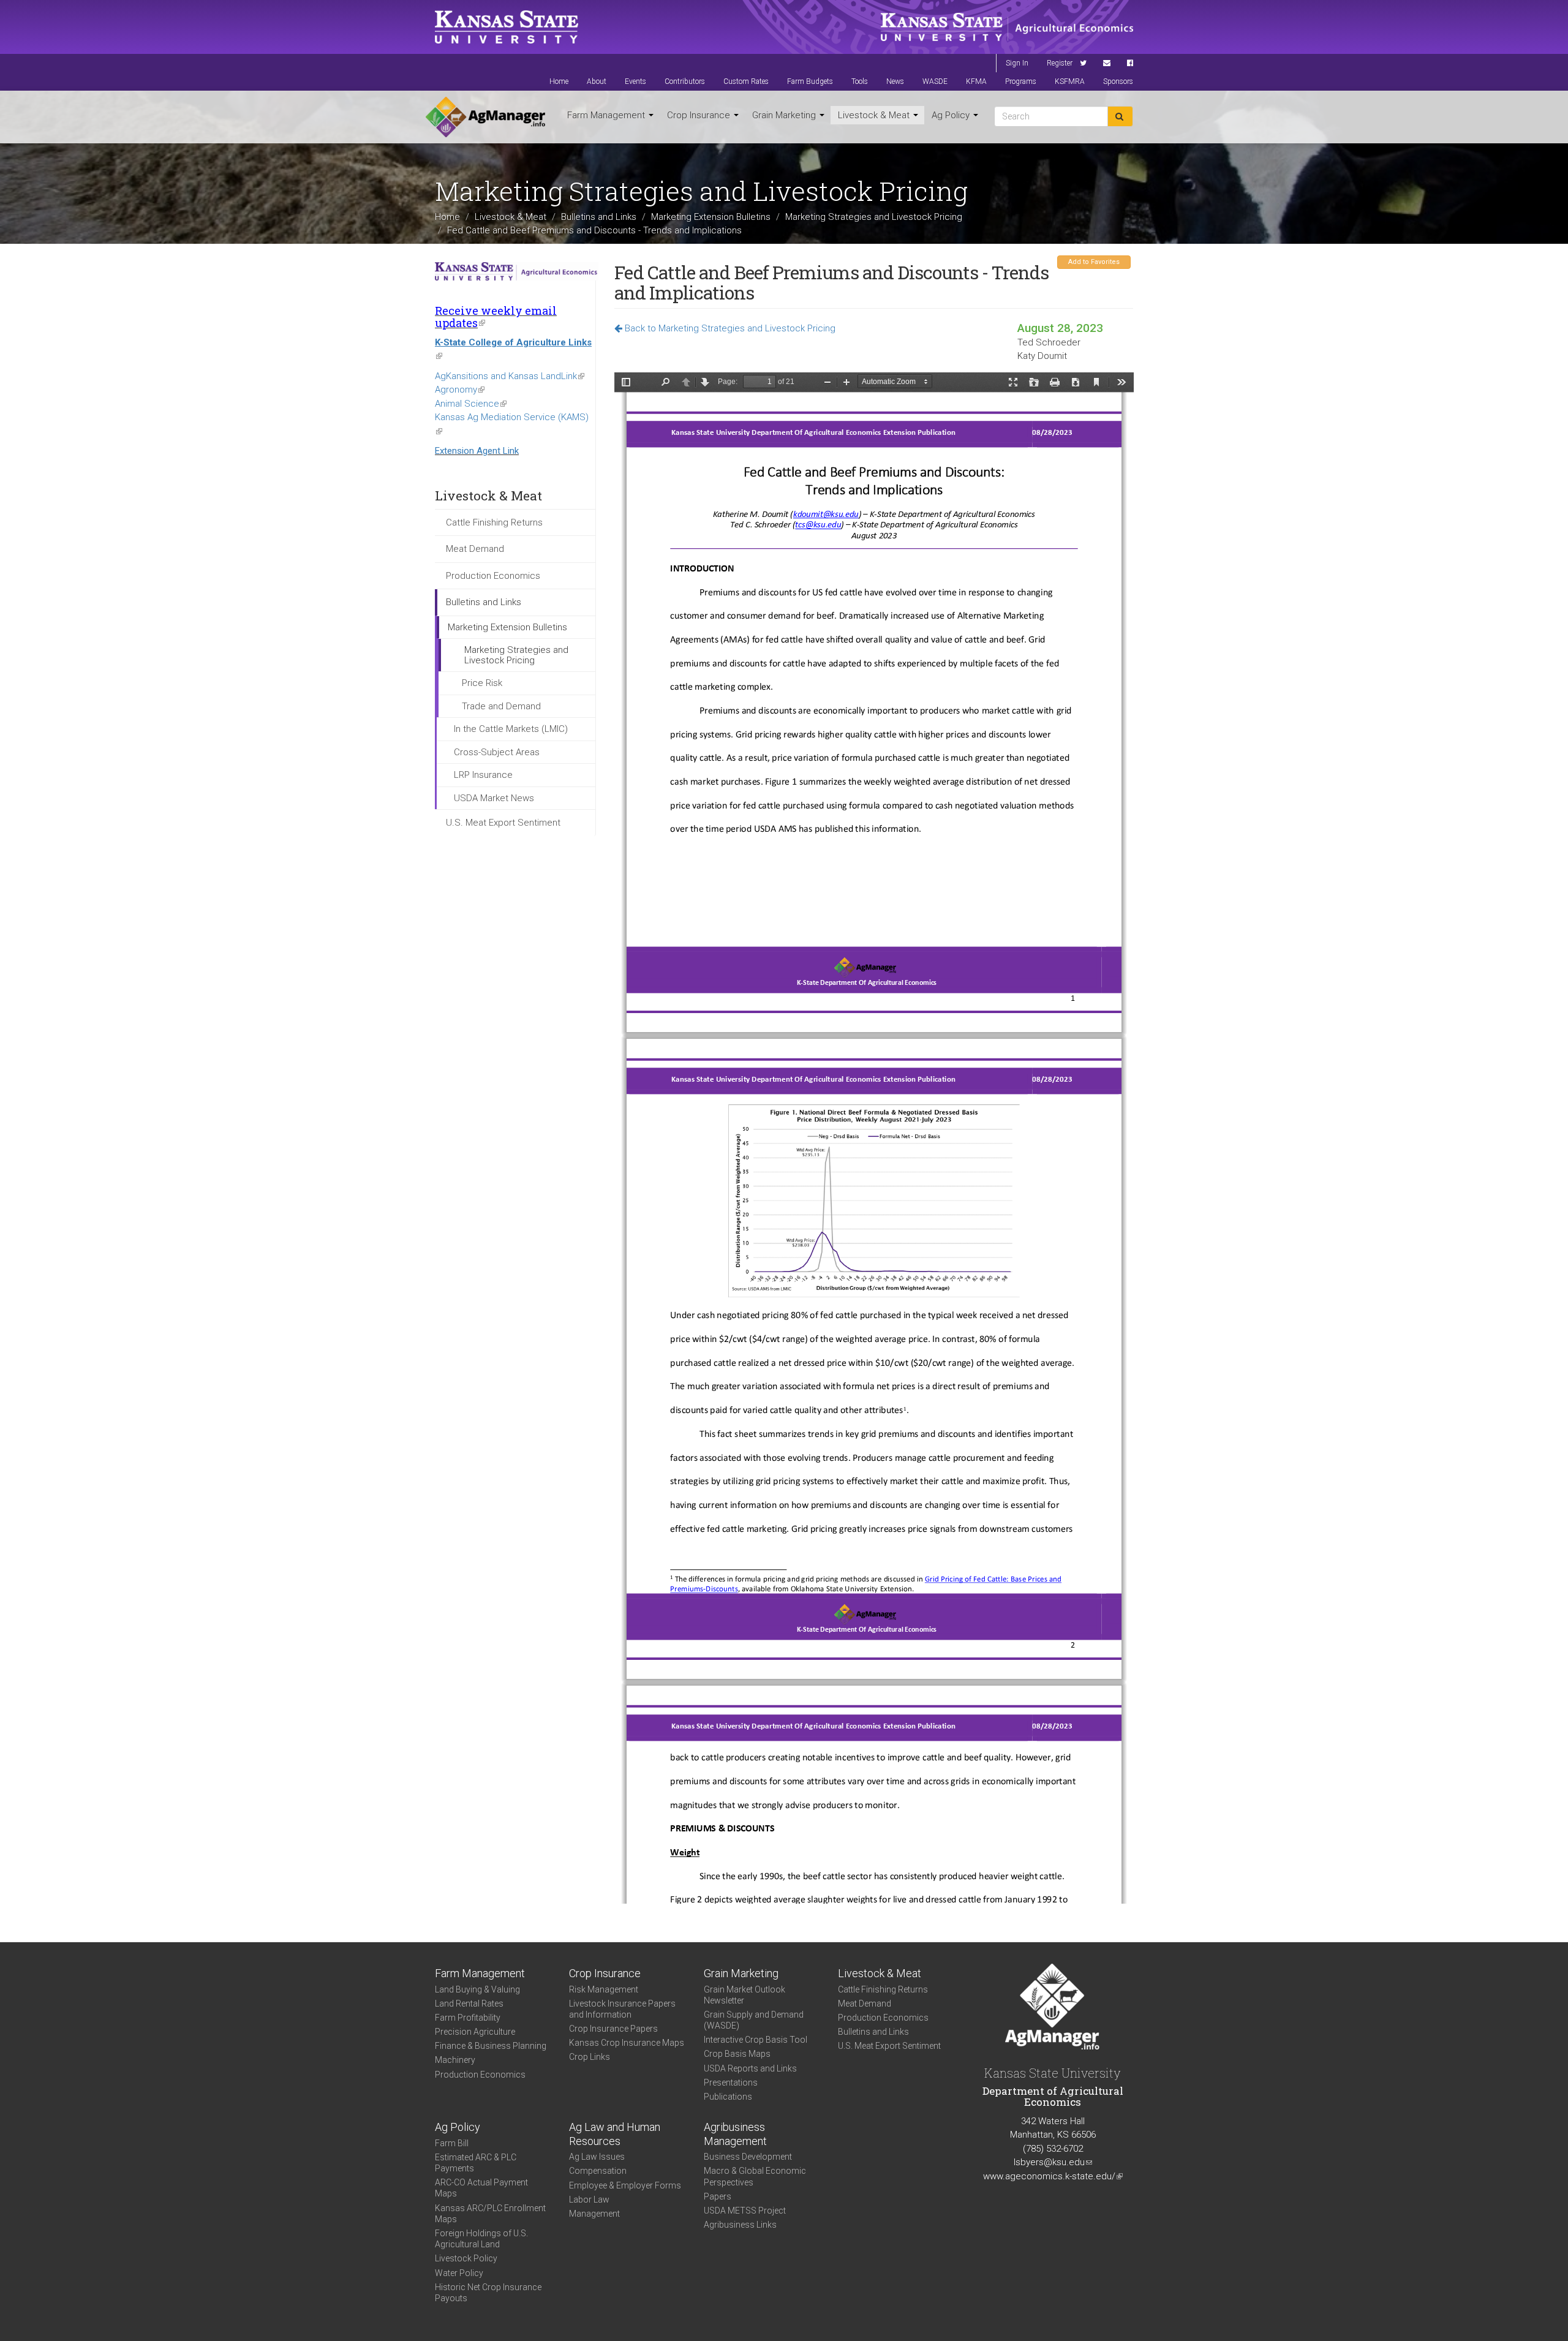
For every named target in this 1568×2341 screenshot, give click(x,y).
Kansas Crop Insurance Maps (627, 2043)
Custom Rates (746, 81)
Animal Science (471, 404)
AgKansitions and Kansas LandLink (510, 376)
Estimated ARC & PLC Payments (476, 2163)
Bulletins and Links (599, 217)
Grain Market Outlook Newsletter (744, 1995)
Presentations (731, 2083)
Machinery (455, 2060)
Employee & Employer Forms (625, 2185)
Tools (860, 81)
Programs (1021, 81)
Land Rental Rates (469, 2004)
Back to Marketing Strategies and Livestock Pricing (729, 328)
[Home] (485, 117)
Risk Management (604, 1989)
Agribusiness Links (740, 2225)
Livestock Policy (466, 2258)
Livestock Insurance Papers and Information (622, 2009)
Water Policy (459, 2273)
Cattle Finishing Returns (494, 522)
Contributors (685, 81)
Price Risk (482, 683)
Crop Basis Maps (737, 2054)
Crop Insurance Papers (613, 2029)
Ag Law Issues (597, 2157)
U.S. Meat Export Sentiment (503, 823)
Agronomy (460, 390)
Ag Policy (952, 115)
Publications (728, 2097)
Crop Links (590, 2057)
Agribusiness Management (735, 2134)
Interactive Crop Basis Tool (756, 2040)
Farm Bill (452, 2143)
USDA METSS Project (745, 2211)
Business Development (748, 2157)
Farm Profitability (468, 2018)
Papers (718, 2196)
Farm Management (607, 115)
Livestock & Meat (875, 115)
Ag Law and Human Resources (615, 2134)
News (895, 81)
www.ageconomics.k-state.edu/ (1053, 2176)
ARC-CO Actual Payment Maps (481, 2188)
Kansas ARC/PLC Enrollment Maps (490, 2214)
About (597, 81)
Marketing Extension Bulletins (711, 217)
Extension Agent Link (477, 451)
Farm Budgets (810, 81)
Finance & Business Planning (491, 2046)
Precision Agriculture (475, 2032)
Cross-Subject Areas (497, 752)
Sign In (1017, 63)
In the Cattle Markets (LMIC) (511, 729)
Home (559, 81)
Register (1060, 63)
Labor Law (589, 2200)
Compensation (598, 2171)
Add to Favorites (1094, 262)
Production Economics (493, 576)
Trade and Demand (501, 706)
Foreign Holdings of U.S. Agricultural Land (481, 2239)
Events (635, 81)
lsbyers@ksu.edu (1053, 2162)
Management (594, 2214)
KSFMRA (1070, 81)
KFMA (976, 81)
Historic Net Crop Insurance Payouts (488, 2293)
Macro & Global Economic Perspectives (755, 2176)
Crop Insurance (700, 115)
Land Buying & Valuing (477, 1989)
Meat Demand (475, 549)
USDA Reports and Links (750, 2068)
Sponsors (1118, 81)
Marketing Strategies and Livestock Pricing (874, 217)
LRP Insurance (483, 775)
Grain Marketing (785, 115)
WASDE (935, 81)
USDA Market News (494, 798)
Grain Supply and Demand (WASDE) (754, 2020)
